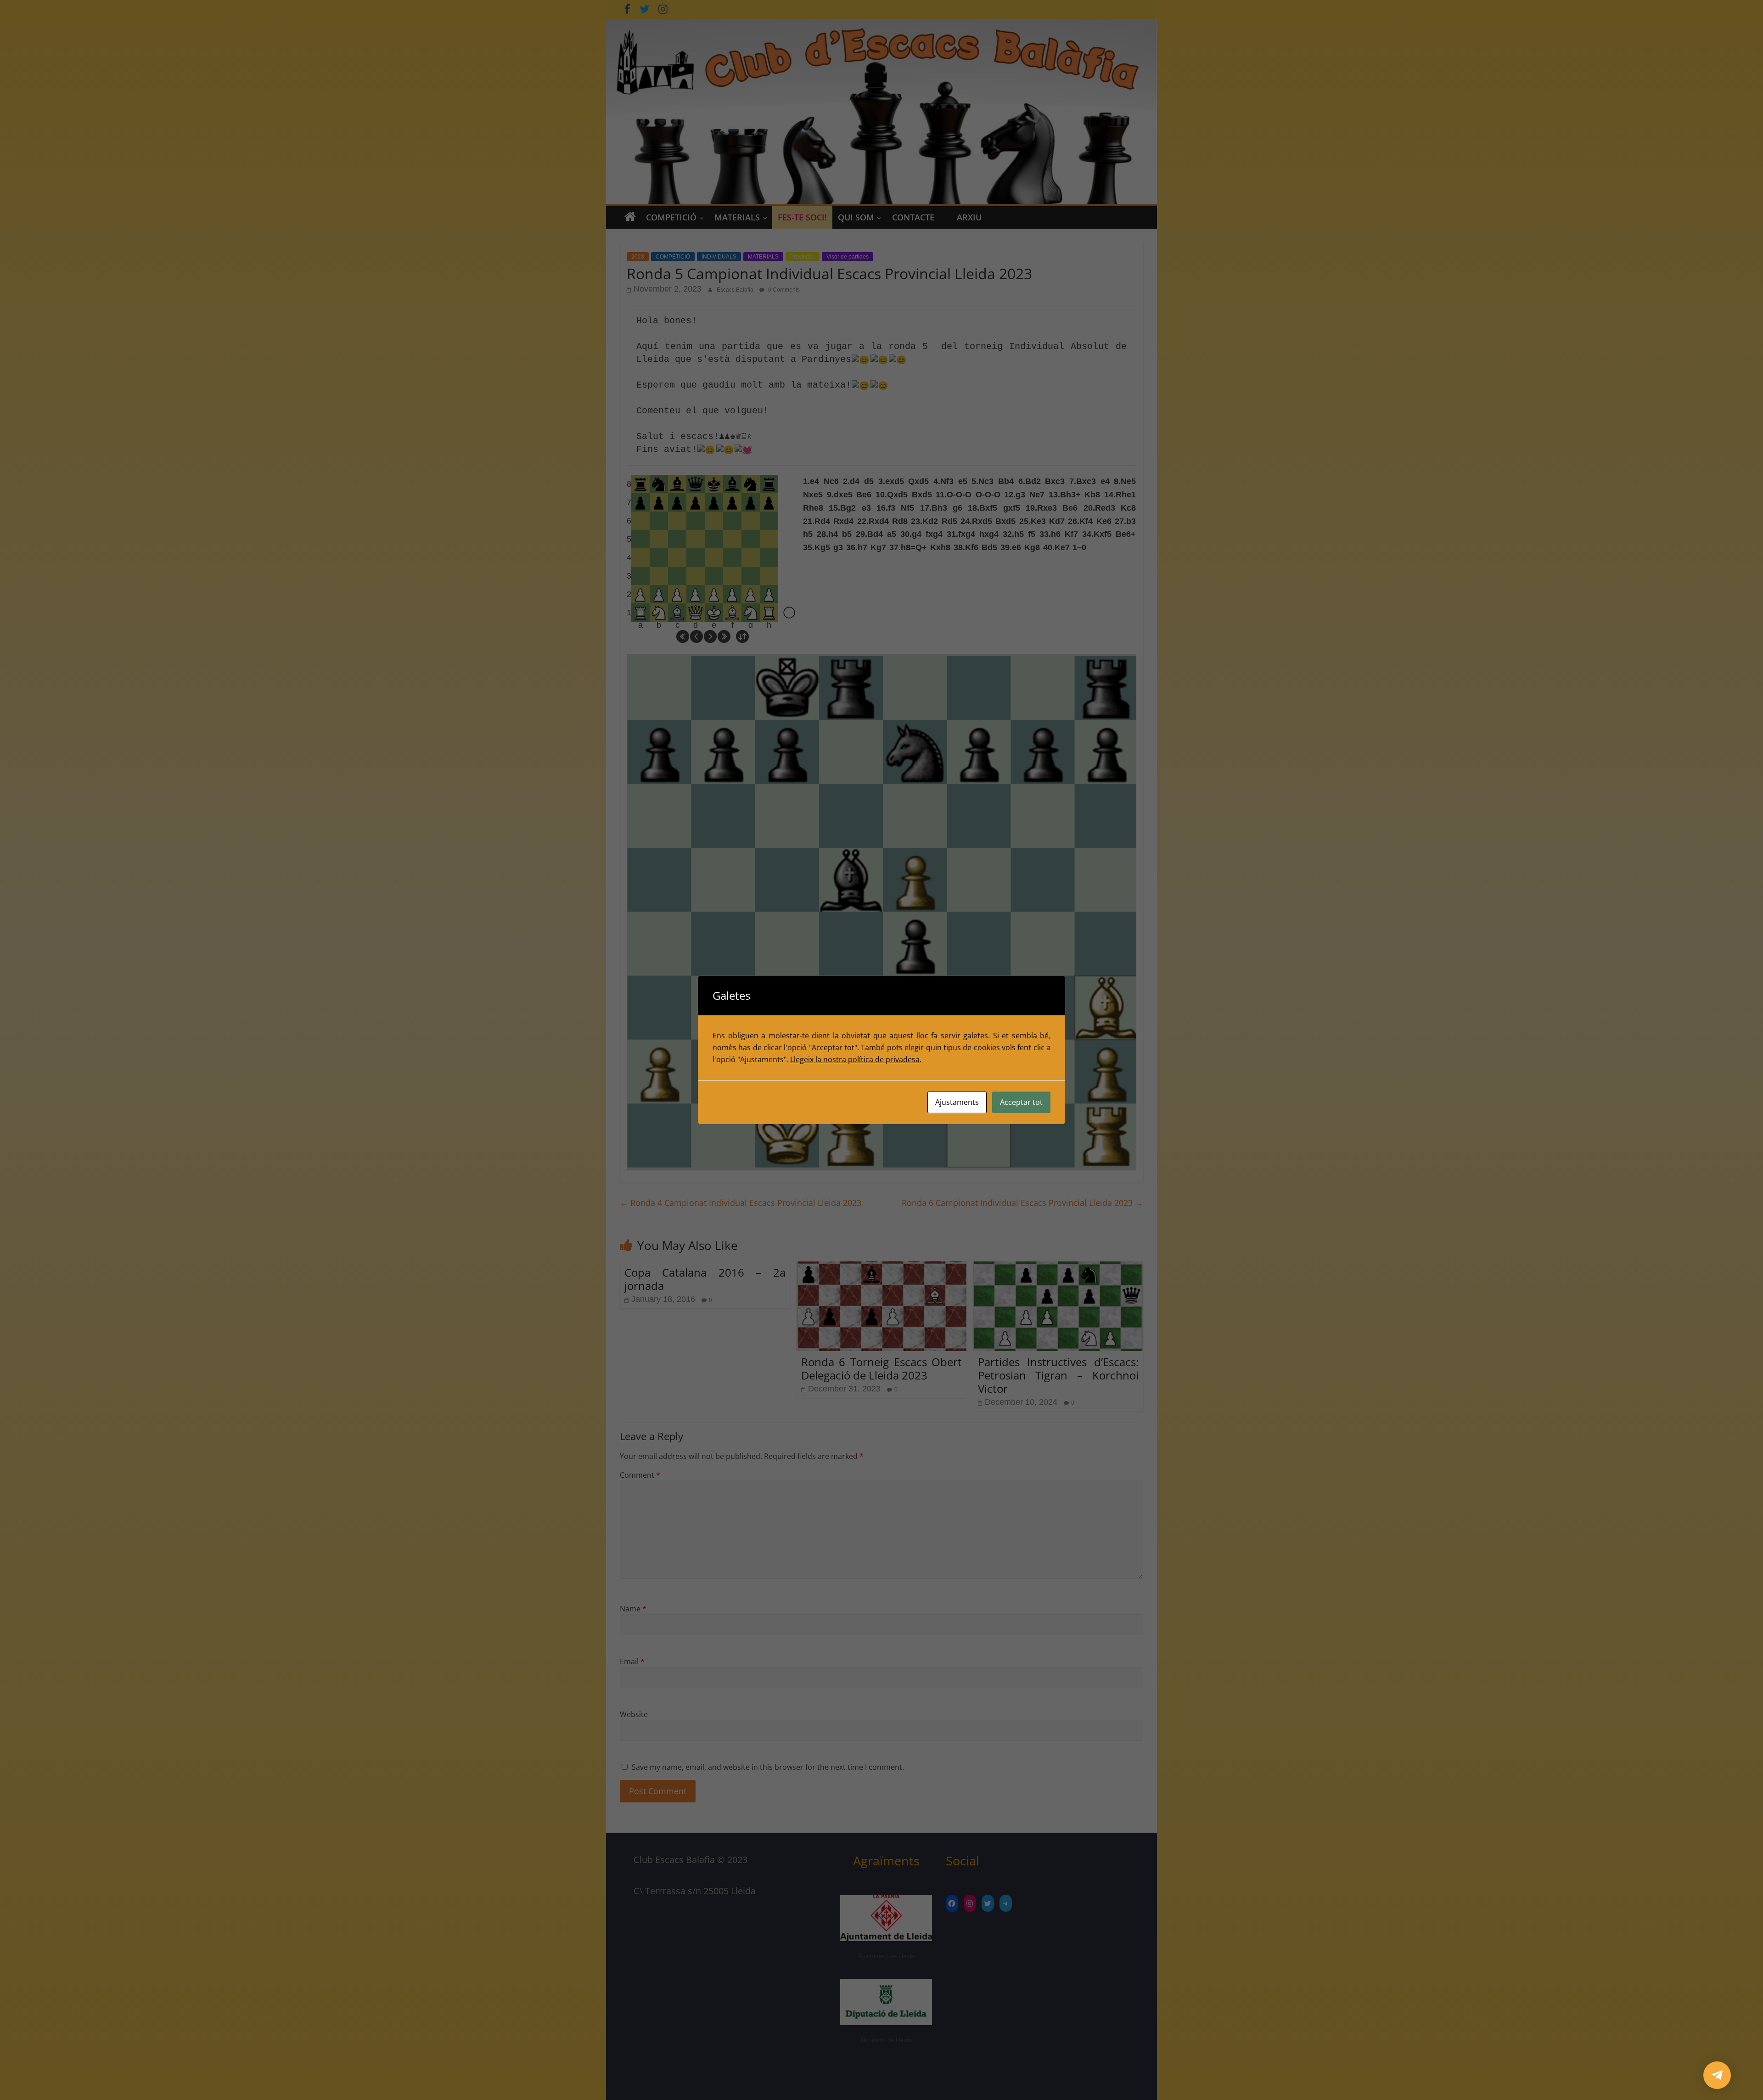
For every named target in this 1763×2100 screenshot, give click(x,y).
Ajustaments (957, 1102)
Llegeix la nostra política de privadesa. (856, 1059)
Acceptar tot (1021, 1102)
